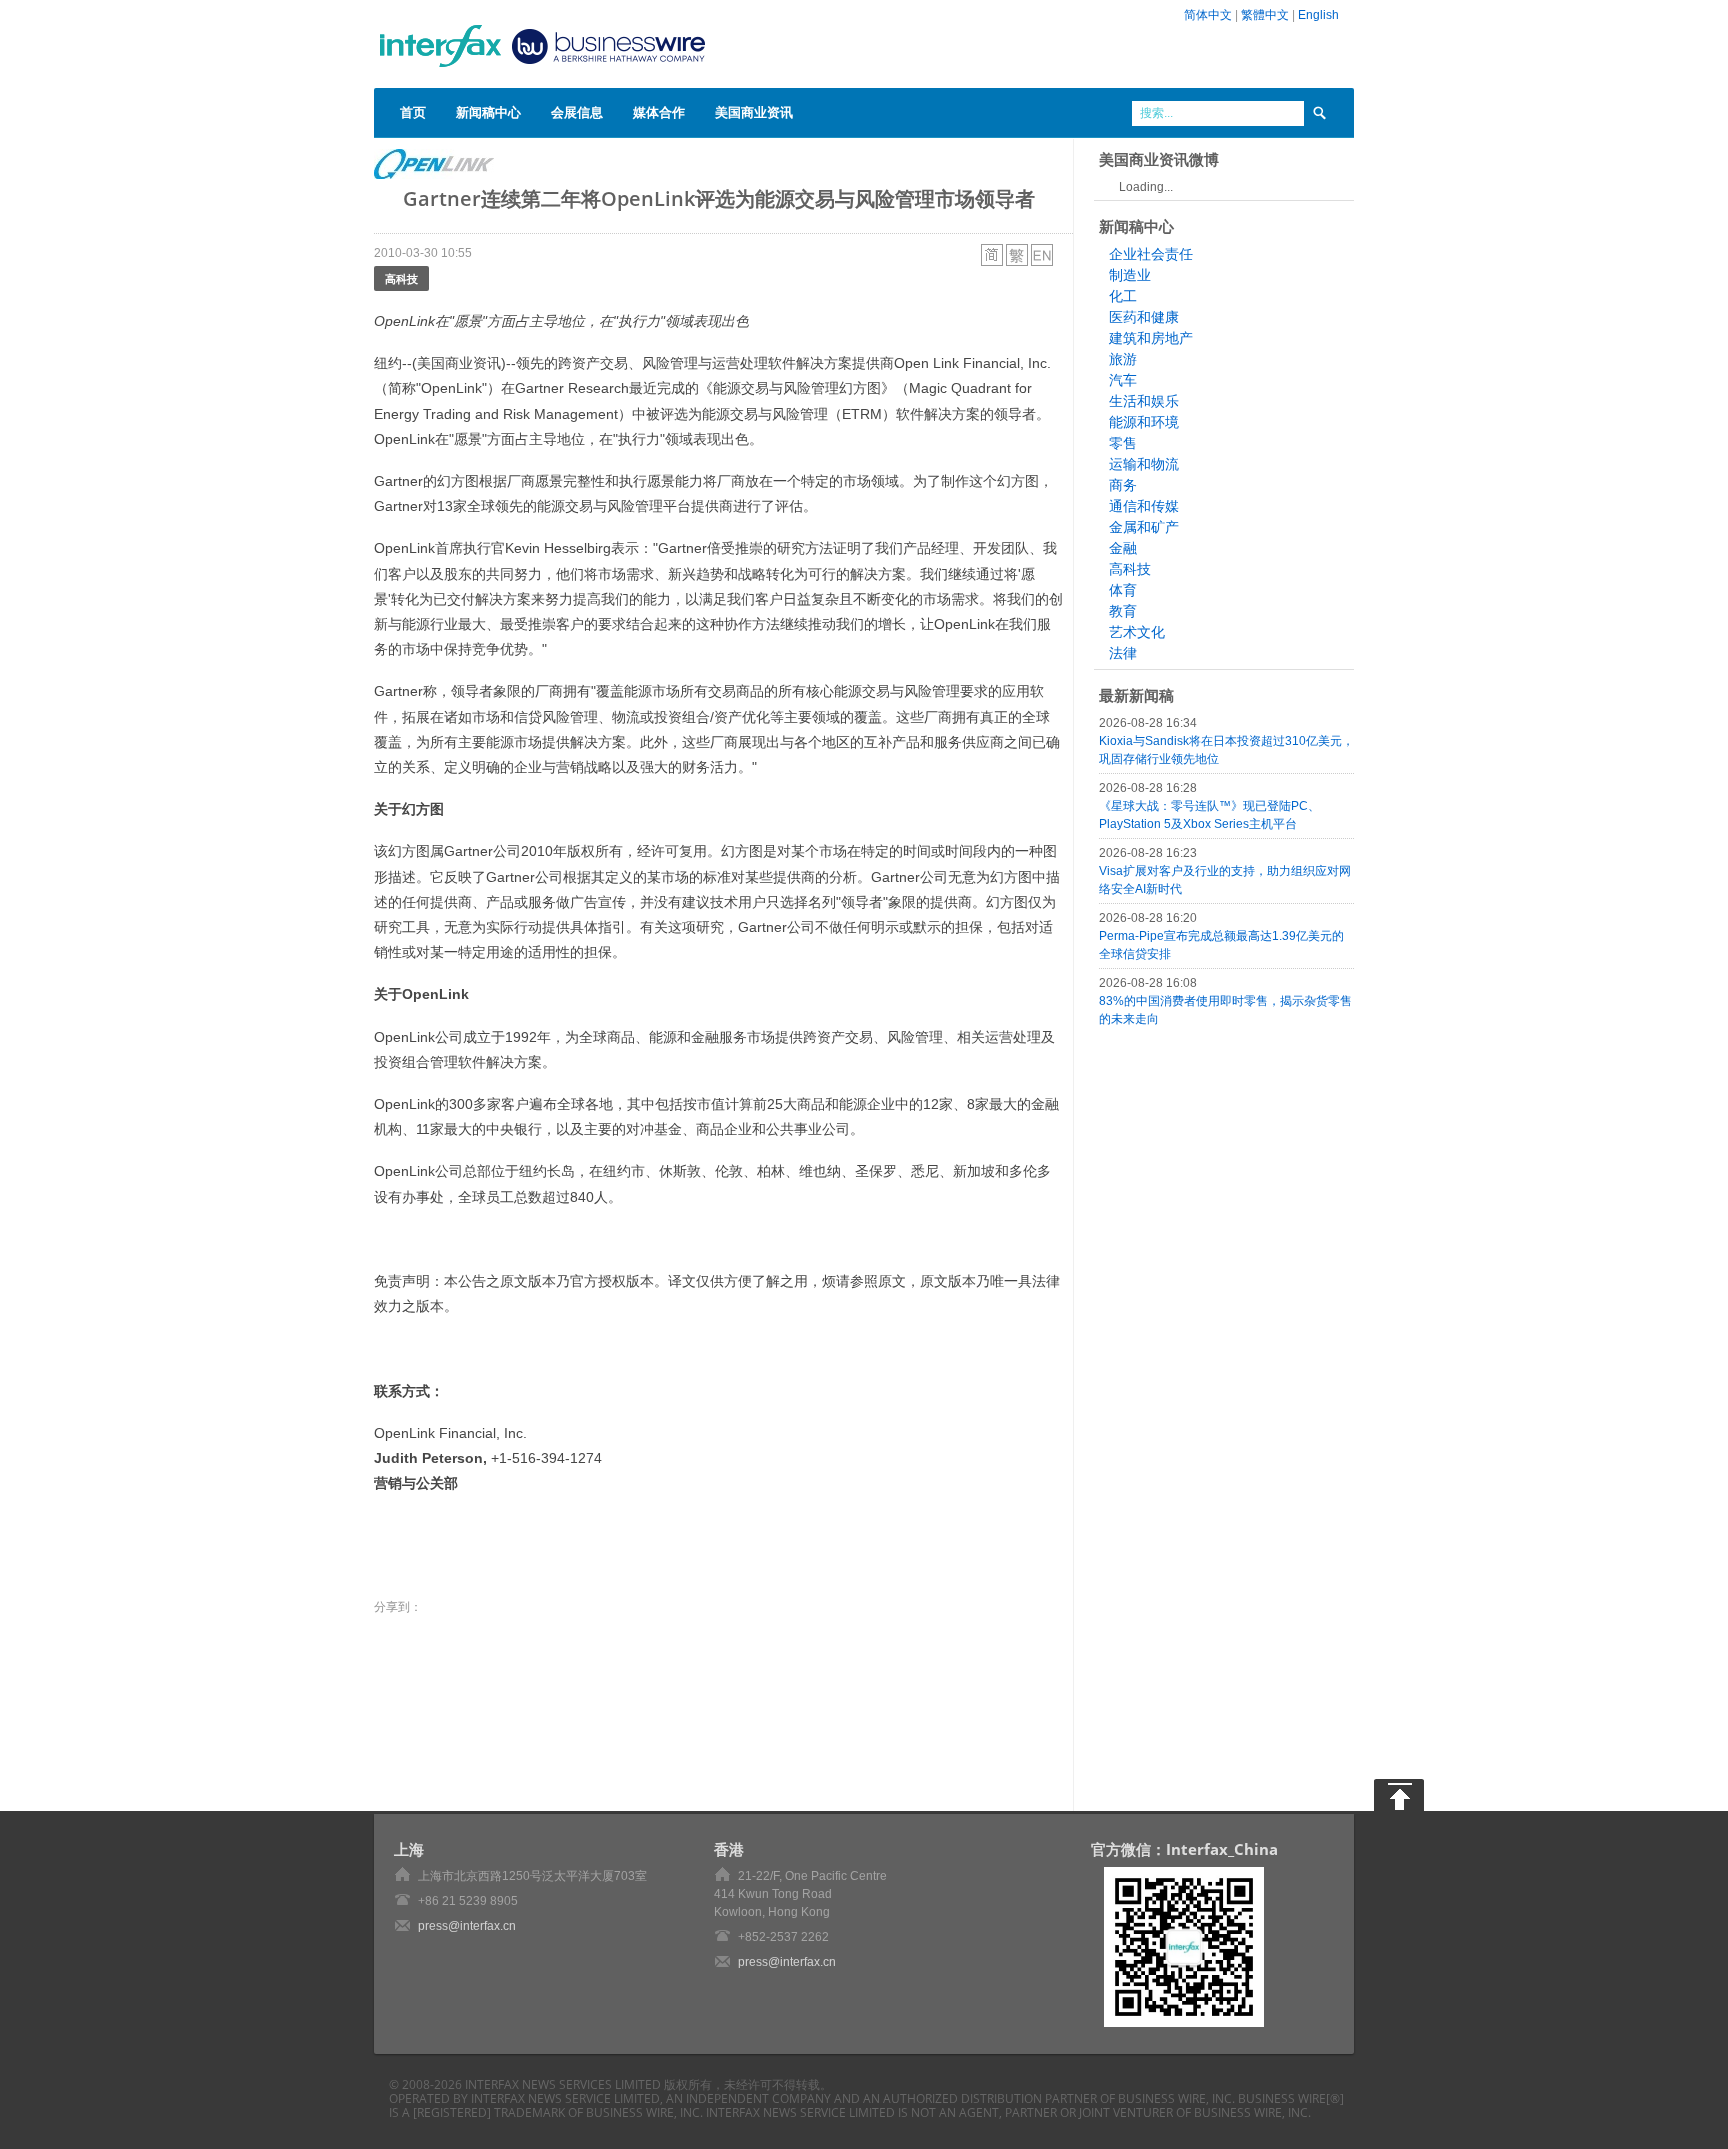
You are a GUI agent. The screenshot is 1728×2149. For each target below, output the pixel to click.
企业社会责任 (1151, 254)
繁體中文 (1265, 15)
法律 (1123, 653)
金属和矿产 (1144, 527)
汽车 (1123, 380)
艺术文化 (1137, 632)
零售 (1123, 443)
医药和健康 (1144, 317)
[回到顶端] (1399, 1795)
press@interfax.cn (467, 1926)
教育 (1123, 611)
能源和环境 (1144, 422)
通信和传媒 (1144, 506)
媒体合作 (659, 112)
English (1318, 15)
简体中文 (1208, 15)
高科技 (401, 278)
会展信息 (577, 112)
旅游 (1123, 359)
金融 (1123, 548)
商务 (1123, 485)
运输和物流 (1144, 464)
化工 (1123, 296)
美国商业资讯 (754, 112)
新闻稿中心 (488, 112)
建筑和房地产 (1151, 338)
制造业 (1130, 275)
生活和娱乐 (1144, 401)
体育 (1123, 590)
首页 (413, 112)
